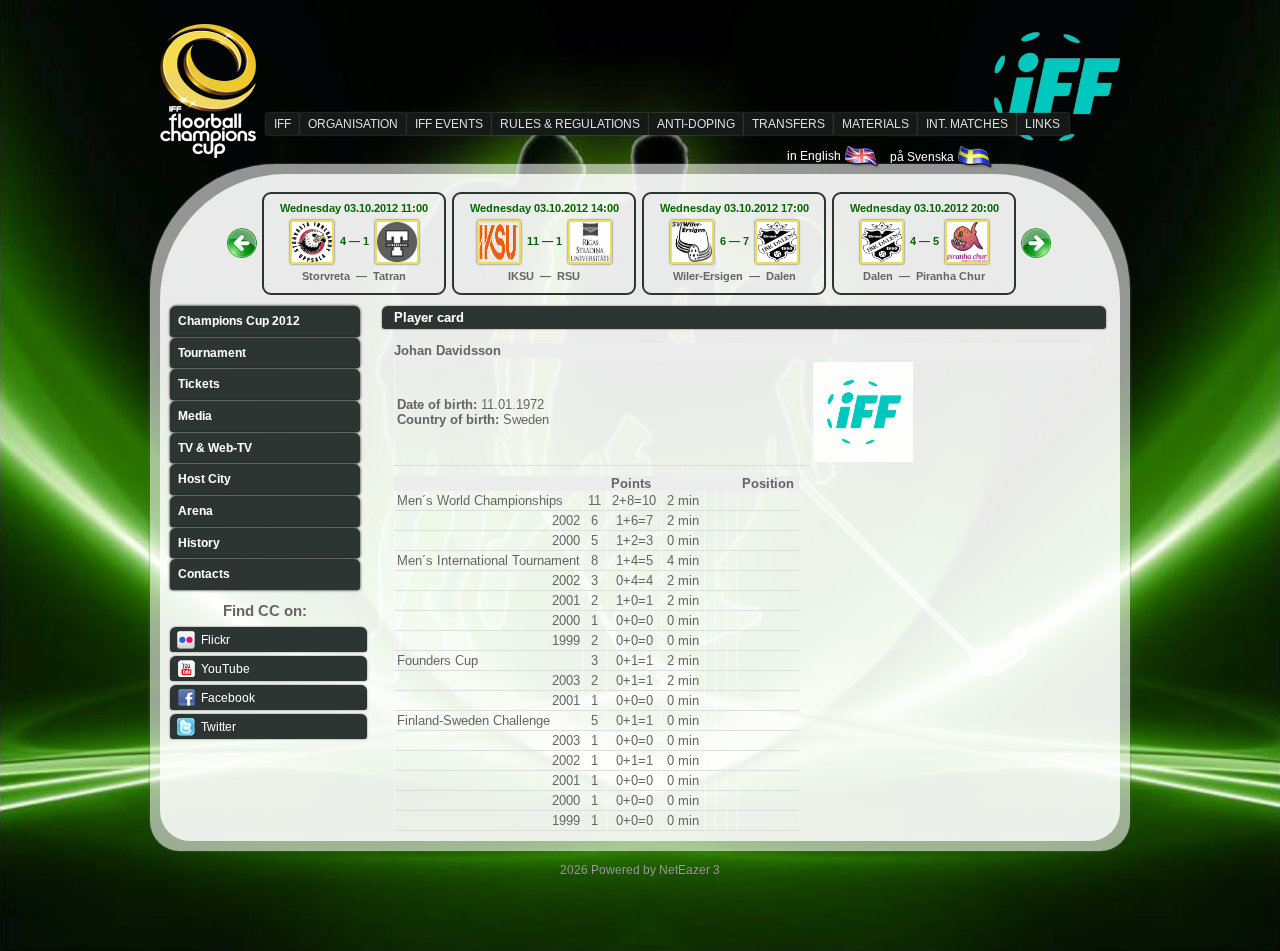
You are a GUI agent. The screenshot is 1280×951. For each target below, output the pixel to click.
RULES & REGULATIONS (570, 124)
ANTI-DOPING (696, 124)
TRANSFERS (788, 124)
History (199, 543)
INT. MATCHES (967, 124)
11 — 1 (544, 241)
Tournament (212, 353)
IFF (282, 124)
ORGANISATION (353, 124)
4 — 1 (354, 241)
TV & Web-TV (215, 448)
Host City (204, 479)
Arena (195, 511)
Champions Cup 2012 (239, 321)
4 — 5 (924, 241)
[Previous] (242, 237)
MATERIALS (875, 124)
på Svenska (923, 157)
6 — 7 (734, 241)
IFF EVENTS (449, 124)
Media (195, 416)
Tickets (199, 384)
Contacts (204, 574)
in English (815, 156)
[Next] (1036, 237)
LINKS (1042, 124)
